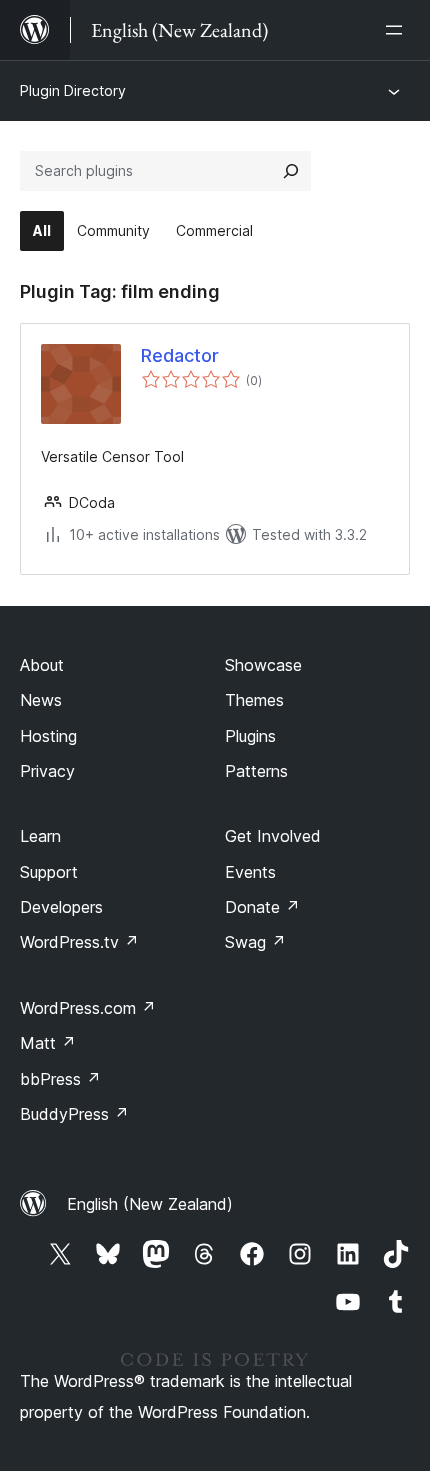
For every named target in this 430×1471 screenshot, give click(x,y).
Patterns (256, 771)
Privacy (47, 771)
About (42, 665)
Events (250, 872)
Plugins (250, 736)
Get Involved (273, 836)
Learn (40, 836)
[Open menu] (398, 30)
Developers (61, 907)
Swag (255, 942)
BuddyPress (74, 1114)
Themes (254, 700)
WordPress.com (88, 1008)
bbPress (60, 1079)
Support (49, 872)
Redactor (180, 355)
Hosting (48, 736)
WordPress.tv (79, 942)
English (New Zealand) (150, 1204)
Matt (48, 1043)
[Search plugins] (291, 171)
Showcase (263, 665)
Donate (262, 907)
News (41, 700)
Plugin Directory (73, 90)
